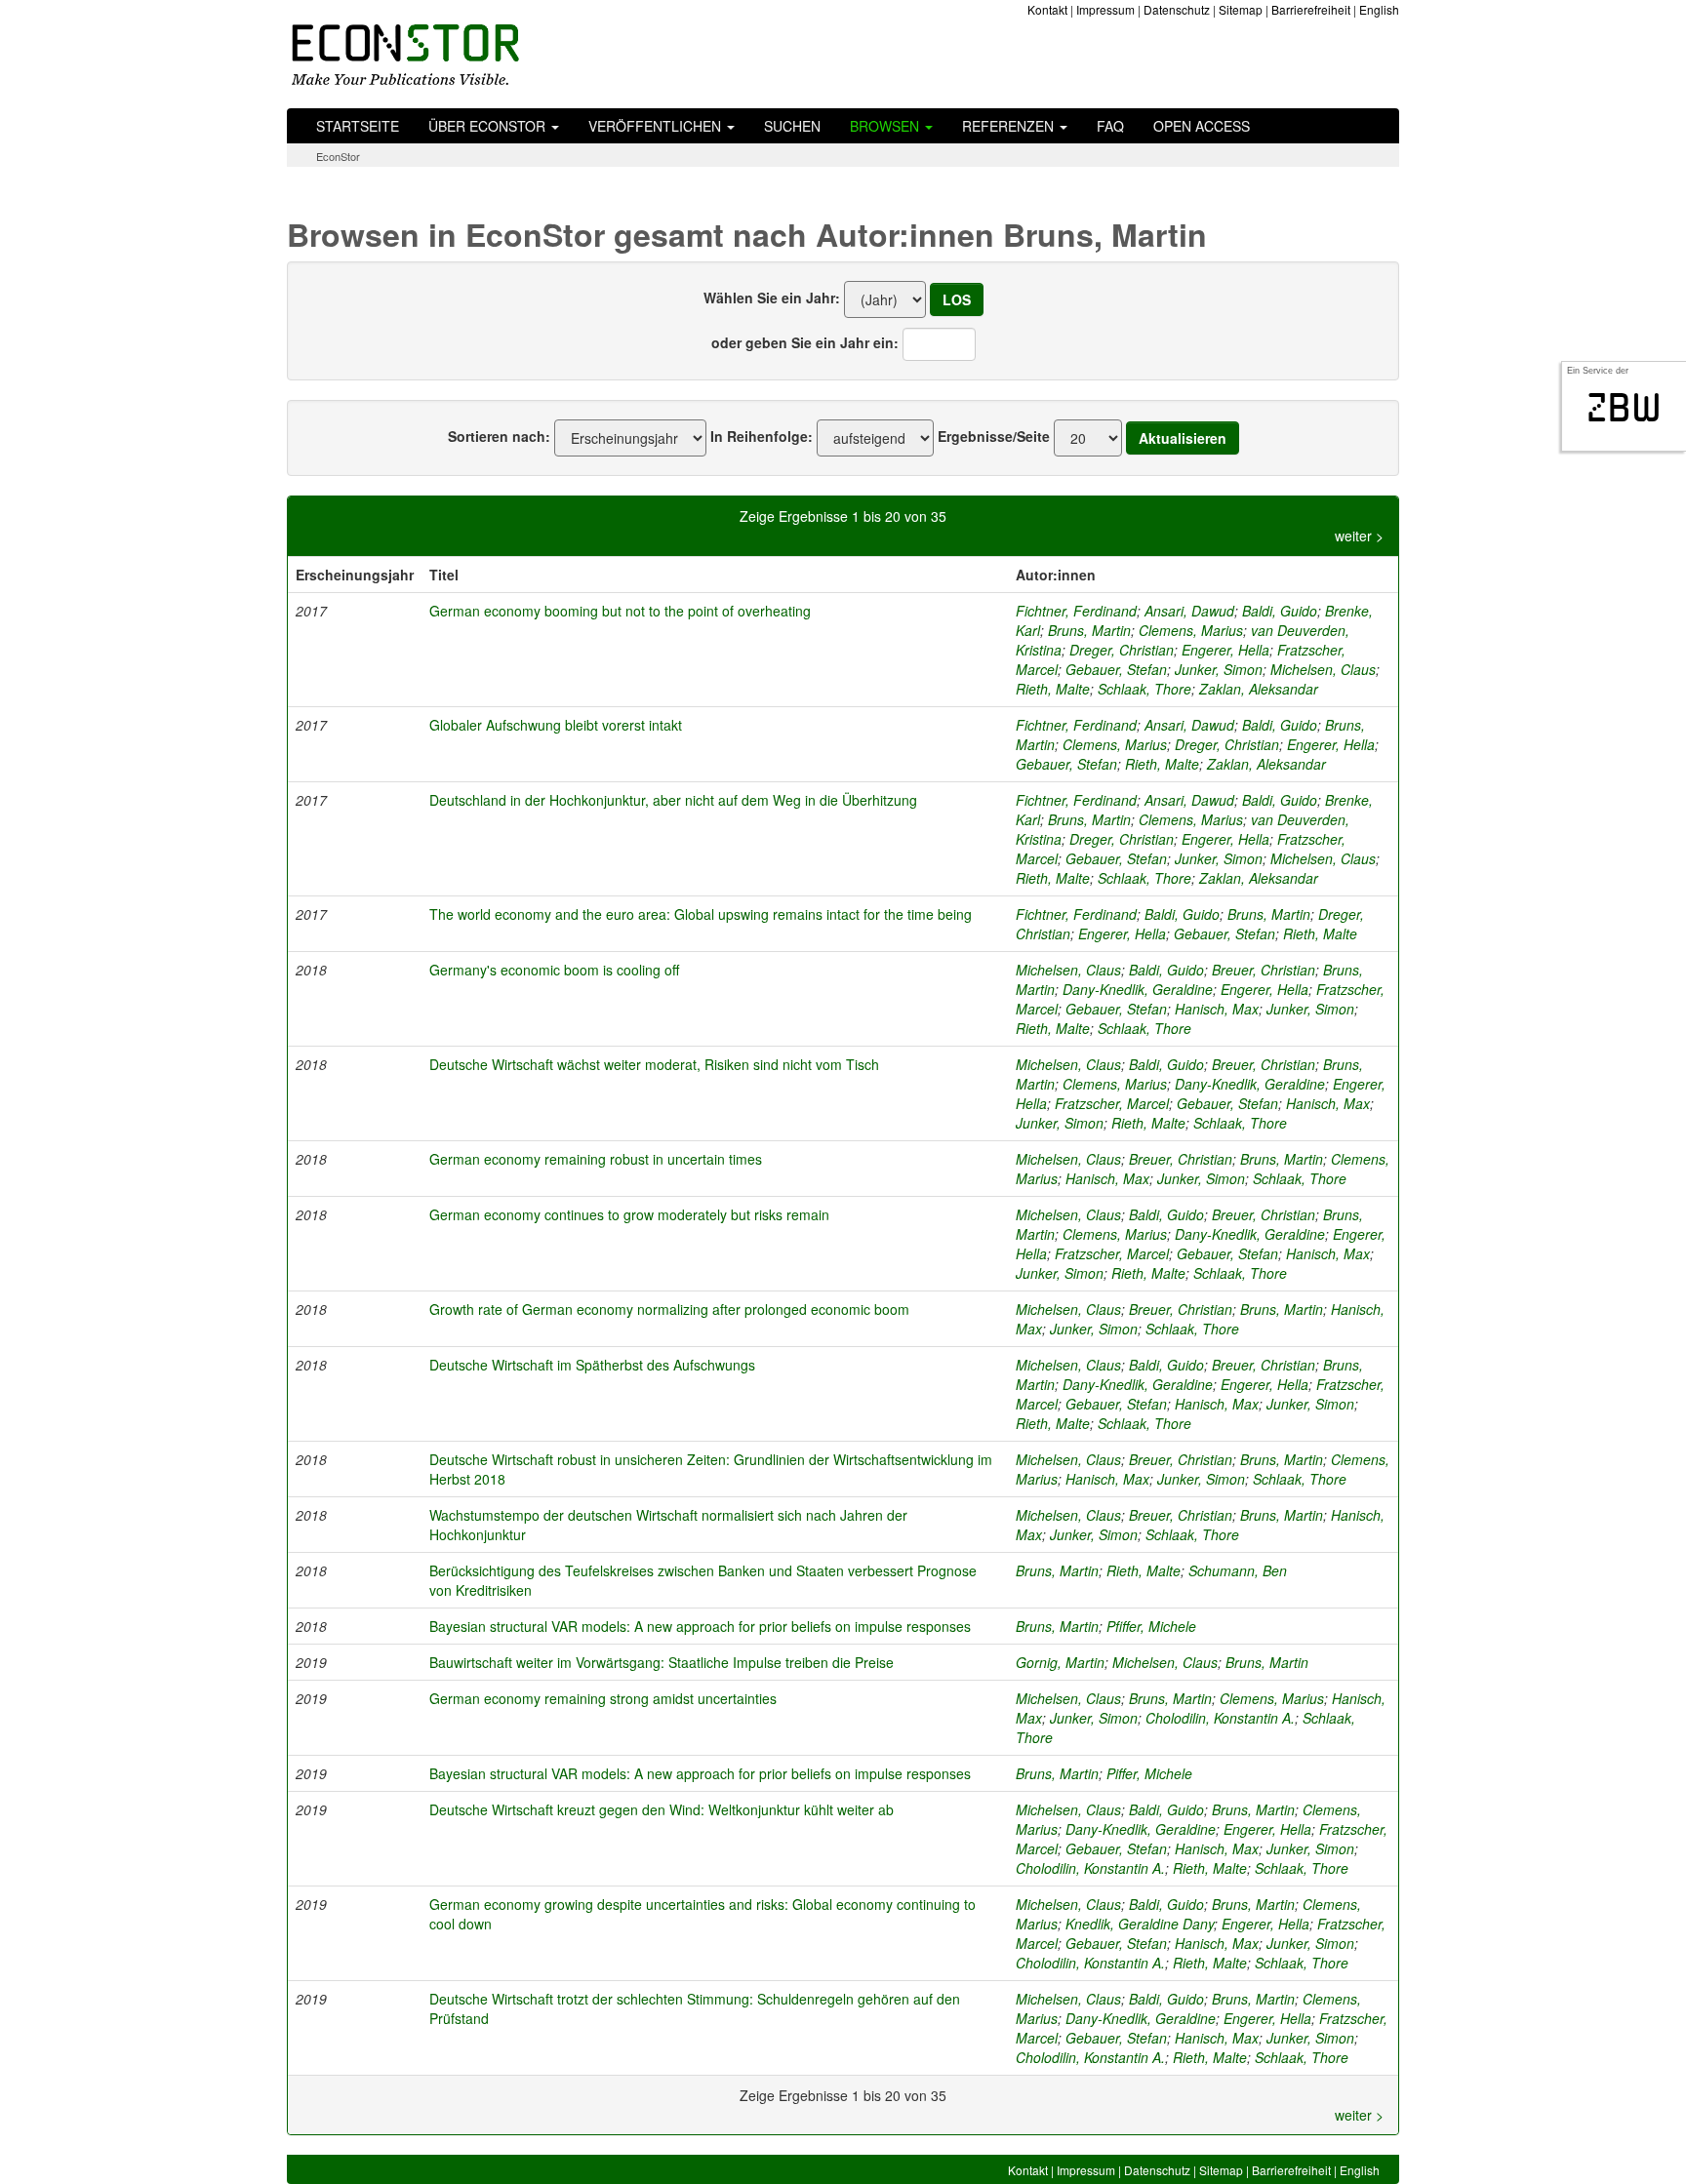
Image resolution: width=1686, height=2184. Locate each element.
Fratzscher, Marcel (1112, 1103)
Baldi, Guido (1280, 611)
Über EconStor (489, 126)
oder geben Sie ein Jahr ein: (805, 342)
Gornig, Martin (1060, 1662)
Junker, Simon (1219, 669)
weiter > (1359, 536)
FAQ (1110, 126)
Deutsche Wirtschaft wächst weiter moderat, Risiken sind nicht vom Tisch (654, 1064)
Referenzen (1010, 126)
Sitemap (1241, 9)
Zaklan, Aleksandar (1259, 689)
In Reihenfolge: (762, 436)
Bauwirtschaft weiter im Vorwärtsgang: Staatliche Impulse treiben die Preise (662, 1662)
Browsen (886, 126)
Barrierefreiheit (1311, 9)
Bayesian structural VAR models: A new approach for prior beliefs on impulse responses (700, 1626)
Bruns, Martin (1089, 630)
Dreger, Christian (1122, 650)
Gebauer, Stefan (1116, 669)
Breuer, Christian (1264, 970)
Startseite (358, 126)
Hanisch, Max (1217, 1009)
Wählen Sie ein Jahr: (772, 298)
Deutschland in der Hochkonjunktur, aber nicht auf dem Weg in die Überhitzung (673, 800)
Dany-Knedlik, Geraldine (1138, 989)
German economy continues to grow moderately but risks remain (629, 1214)
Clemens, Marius (1191, 630)
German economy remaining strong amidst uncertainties (603, 1698)
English (1379, 9)
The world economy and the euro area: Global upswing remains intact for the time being (701, 914)
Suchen (792, 126)
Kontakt (1047, 9)
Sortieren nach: (499, 436)
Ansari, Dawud (1189, 611)
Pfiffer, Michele (1151, 1626)
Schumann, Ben (1238, 1570)
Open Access (1202, 126)
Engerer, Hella (1225, 650)
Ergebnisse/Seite (994, 436)
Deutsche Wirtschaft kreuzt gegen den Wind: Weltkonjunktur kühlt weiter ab (662, 1809)
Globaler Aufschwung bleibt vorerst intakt (556, 725)
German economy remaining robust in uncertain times (596, 1159)
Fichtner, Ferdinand (1076, 611)
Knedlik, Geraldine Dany (1140, 1924)
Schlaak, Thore (1144, 689)
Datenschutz (1177, 9)
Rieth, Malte (1053, 689)
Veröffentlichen (657, 126)
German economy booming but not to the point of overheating (620, 611)
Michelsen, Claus (1323, 669)
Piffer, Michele (1149, 1773)
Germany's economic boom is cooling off (554, 970)
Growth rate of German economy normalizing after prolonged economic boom (669, 1309)
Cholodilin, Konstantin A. (1220, 1718)
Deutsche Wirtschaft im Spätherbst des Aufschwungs (592, 1365)
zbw (1624, 408)
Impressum (1105, 9)
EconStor (338, 156)
